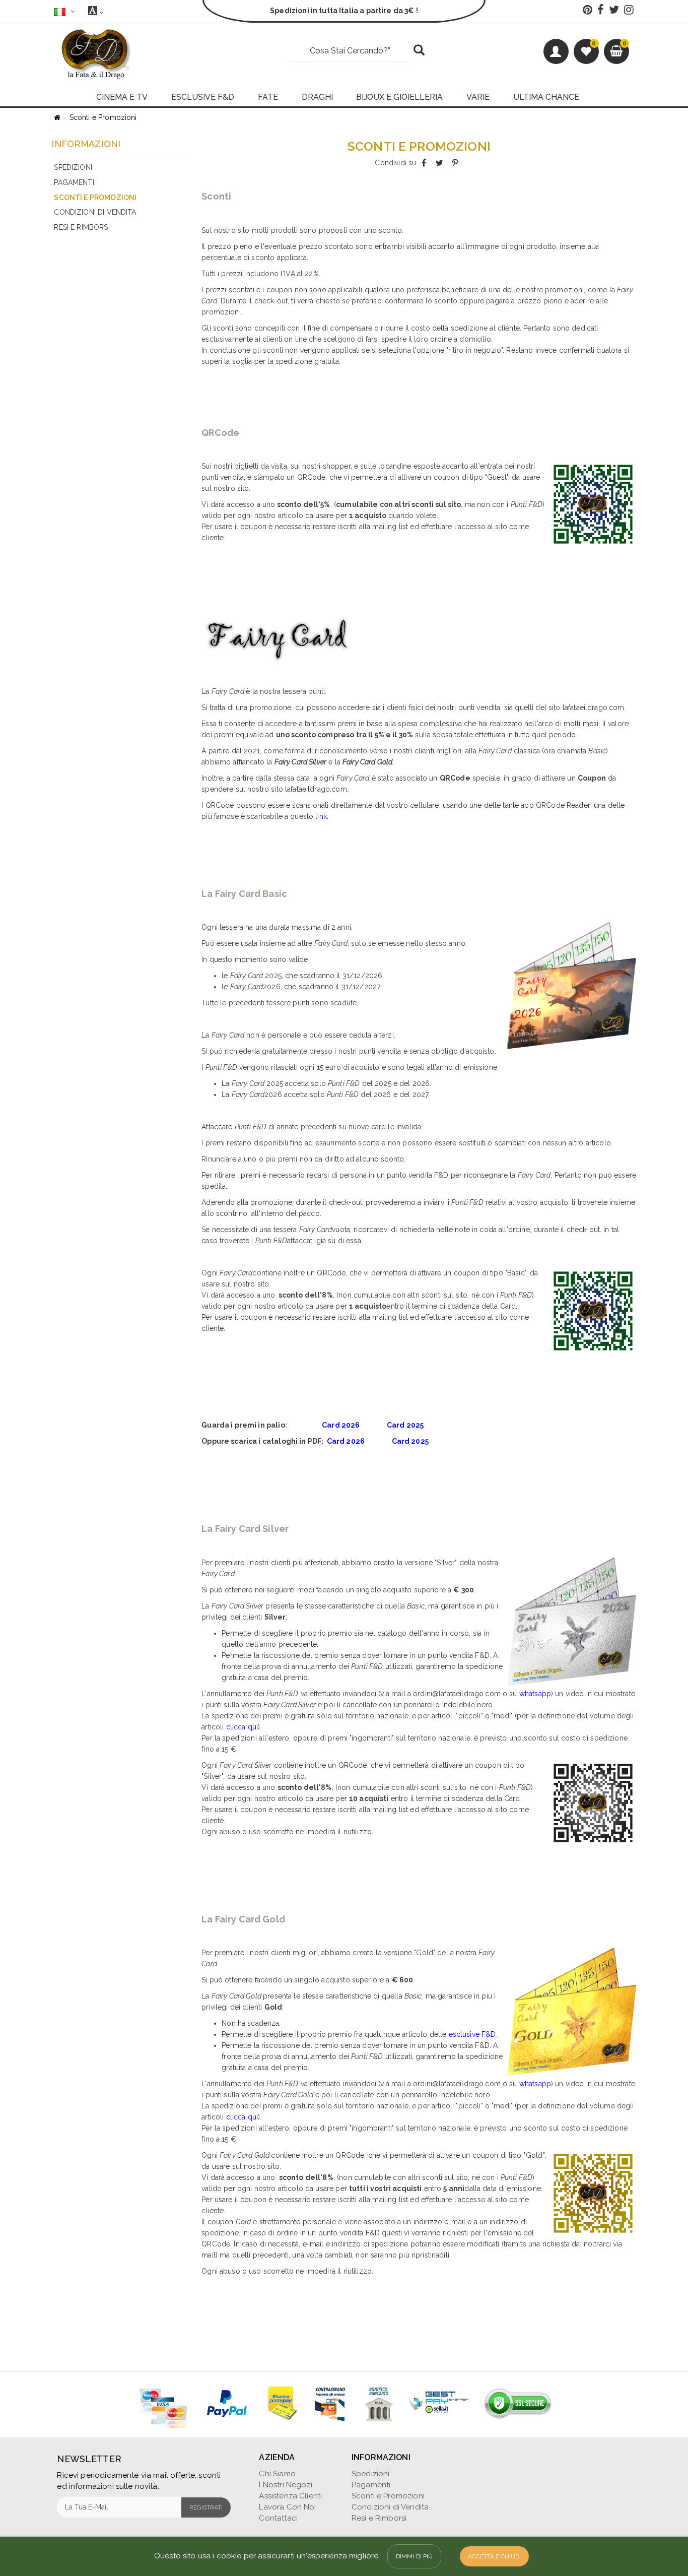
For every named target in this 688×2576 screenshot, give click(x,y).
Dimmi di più (415, 2556)
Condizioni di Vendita (95, 212)
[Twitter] (439, 163)
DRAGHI (317, 97)
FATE (268, 97)
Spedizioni (73, 167)
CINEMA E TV (122, 97)
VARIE (478, 97)
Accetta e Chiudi (494, 2556)
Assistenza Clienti (290, 2496)
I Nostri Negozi (285, 2485)
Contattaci (278, 2518)
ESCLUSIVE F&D (203, 97)
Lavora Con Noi (287, 2507)
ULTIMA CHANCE (546, 97)
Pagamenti (74, 182)
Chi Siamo (277, 2474)
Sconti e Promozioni (103, 117)
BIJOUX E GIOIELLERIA (399, 97)
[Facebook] (424, 163)
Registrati (206, 2507)
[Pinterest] (455, 163)
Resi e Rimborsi (82, 227)
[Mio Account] (556, 51)
